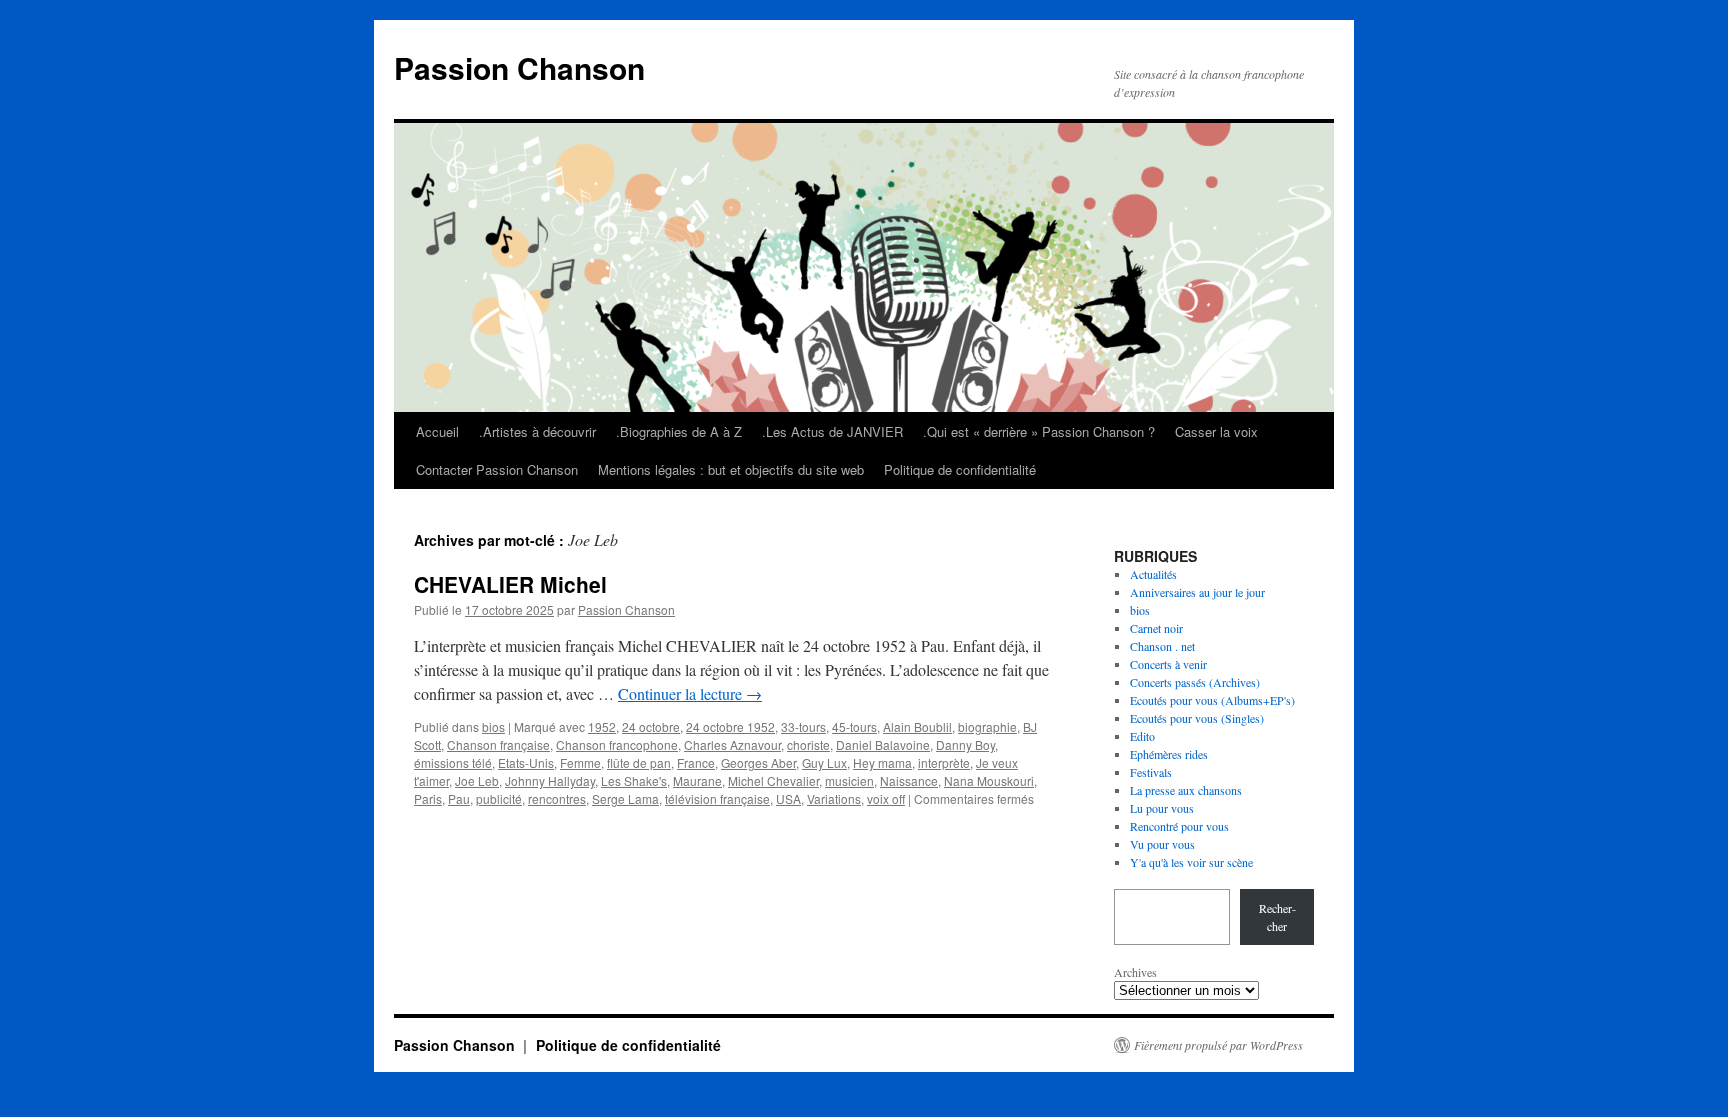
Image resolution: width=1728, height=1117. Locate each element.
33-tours (803, 726)
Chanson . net (1162, 646)
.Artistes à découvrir (537, 431)
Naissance (909, 780)
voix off (886, 798)
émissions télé (453, 762)
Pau (459, 798)
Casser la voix (1216, 431)
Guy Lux (824, 762)
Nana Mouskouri (989, 780)
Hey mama (882, 762)
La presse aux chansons (1186, 790)
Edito (1142, 736)
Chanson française (498, 744)
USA (788, 798)
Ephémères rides (1169, 754)
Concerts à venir (1168, 664)
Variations (834, 798)
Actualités (1153, 574)
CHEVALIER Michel (510, 584)
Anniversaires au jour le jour (1197, 592)
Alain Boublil (917, 726)
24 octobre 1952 (730, 726)
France (696, 762)
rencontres (557, 798)
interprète (944, 762)
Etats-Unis (526, 762)
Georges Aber (758, 762)
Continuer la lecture (690, 693)
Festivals (1151, 772)
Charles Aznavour (732, 744)
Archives (1135, 972)
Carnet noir (1156, 628)
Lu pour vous (1162, 808)
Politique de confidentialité (960, 469)
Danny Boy (965, 744)
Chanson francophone (617, 744)
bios (493, 726)
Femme (580, 762)
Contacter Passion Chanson (497, 469)
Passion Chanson (519, 67)
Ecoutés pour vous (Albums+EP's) (1212, 700)
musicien (849, 780)
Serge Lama (625, 798)
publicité (499, 798)
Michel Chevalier (773, 780)
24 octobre (651, 726)
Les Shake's (634, 780)
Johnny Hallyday (550, 780)
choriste (808, 744)
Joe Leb (477, 780)
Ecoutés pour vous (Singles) (1197, 718)
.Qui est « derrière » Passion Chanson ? (1039, 431)
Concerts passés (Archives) (1195, 682)
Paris (428, 798)
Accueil (437, 431)
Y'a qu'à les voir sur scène (1191, 862)
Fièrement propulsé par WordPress (1218, 1045)
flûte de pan (639, 762)
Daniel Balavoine (883, 744)
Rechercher (1277, 917)
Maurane (697, 780)
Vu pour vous (1162, 844)
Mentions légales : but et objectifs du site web (731, 469)
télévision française (717, 798)
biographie (987, 726)
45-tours (854, 726)
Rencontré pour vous (1179, 826)
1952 (602, 726)
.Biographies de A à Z (679, 431)
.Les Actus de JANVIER (832, 431)
